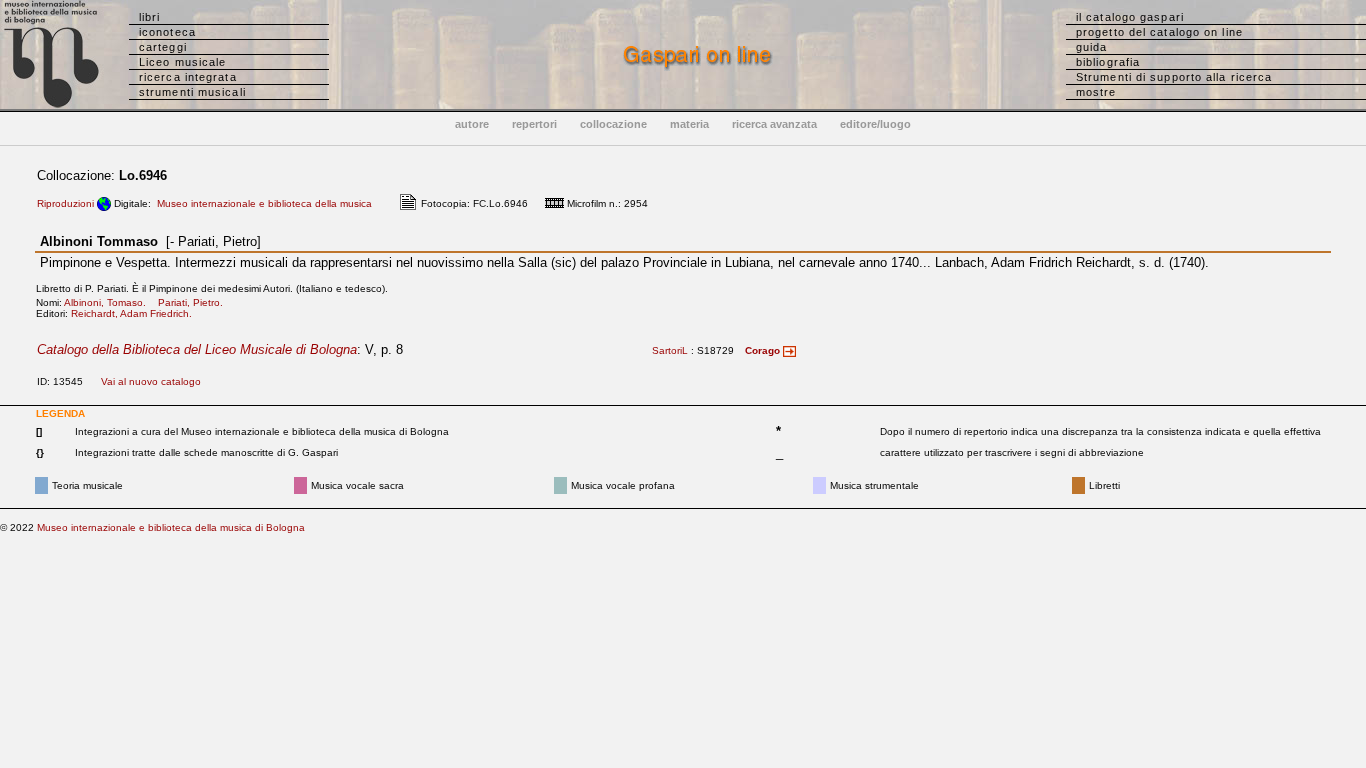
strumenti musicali (192, 92)
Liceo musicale (182, 62)
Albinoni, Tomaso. (109, 302)
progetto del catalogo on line (1159, 32)
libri (150, 17)
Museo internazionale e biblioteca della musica (264, 203)
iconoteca (167, 32)
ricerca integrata (188, 77)
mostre (1096, 92)
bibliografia (1108, 62)
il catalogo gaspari (1130, 17)
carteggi (163, 47)
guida (1092, 47)
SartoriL (670, 350)
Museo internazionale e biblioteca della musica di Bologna (171, 527)
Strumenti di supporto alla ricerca (1174, 77)
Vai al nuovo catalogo (151, 381)
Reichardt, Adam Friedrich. (136, 313)
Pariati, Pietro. (195, 302)
